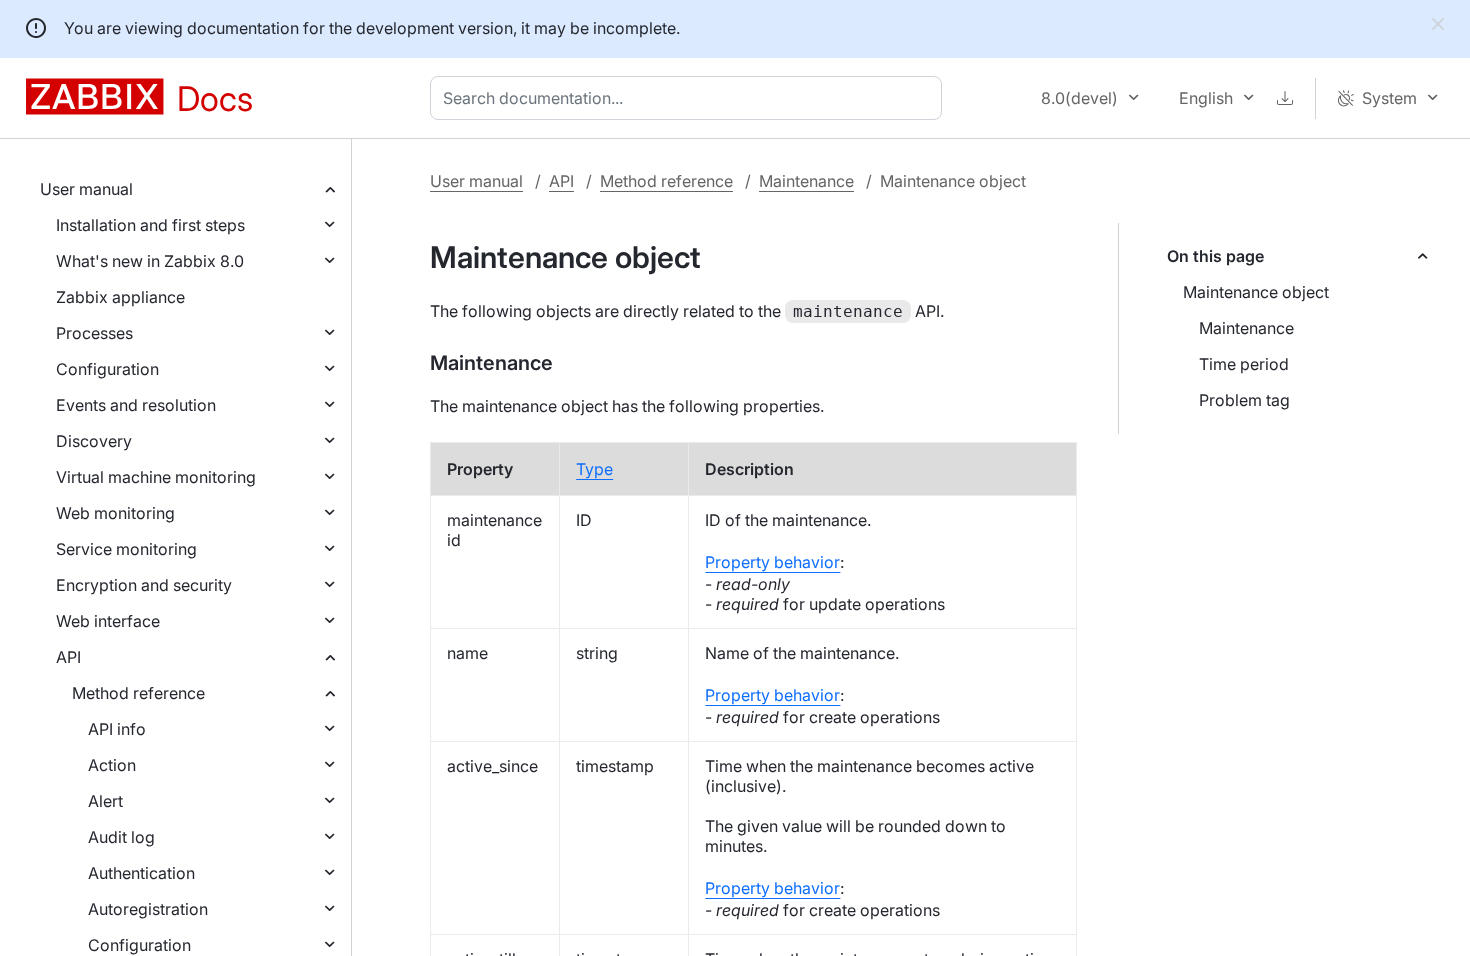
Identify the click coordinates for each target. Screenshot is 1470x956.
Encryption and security (144, 585)
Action (112, 765)
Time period (1244, 364)
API (68, 657)
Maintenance (806, 181)
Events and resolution (136, 405)
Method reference (138, 693)
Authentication (141, 873)
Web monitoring (115, 513)
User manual (86, 189)
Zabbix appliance (120, 297)
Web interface (108, 621)
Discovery (94, 441)
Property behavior (772, 562)
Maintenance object (1256, 292)
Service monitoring (126, 549)
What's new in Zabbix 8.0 (150, 261)
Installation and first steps (150, 225)
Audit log (121, 837)
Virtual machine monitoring (156, 477)
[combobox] (690, 98)
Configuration (107, 369)
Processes (94, 333)
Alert (105, 801)
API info (117, 729)
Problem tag (1244, 400)
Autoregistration (148, 909)
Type (594, 469)
